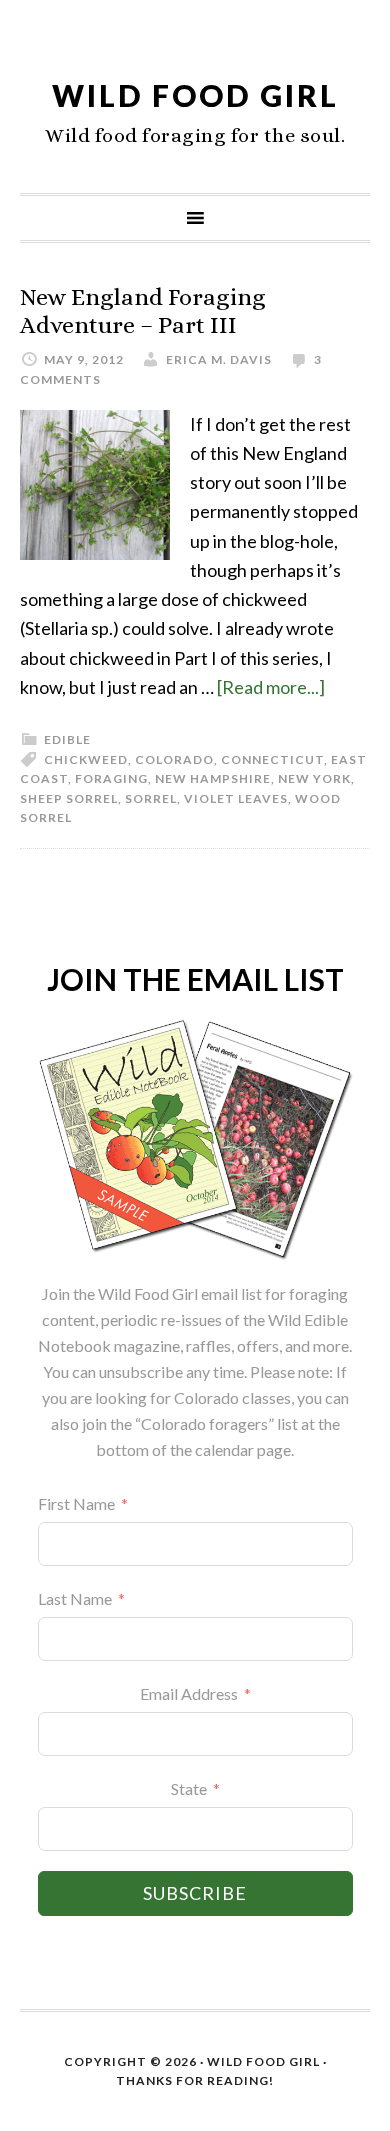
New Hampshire (213, 778)
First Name (76, 1503)
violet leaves (236, 798)
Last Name (75, 1598)
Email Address (189, 1693)
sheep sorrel (69, 798)
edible (67, 739)
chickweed (86, 759)
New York (314, 778)
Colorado (174, 759)
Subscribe (195, 1893)
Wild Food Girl (195, 95)
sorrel (151, 798)
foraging (111, 778)
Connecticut (272, 759)
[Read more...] (271, 687)
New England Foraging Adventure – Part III (143, 311)
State (189, 1788)
